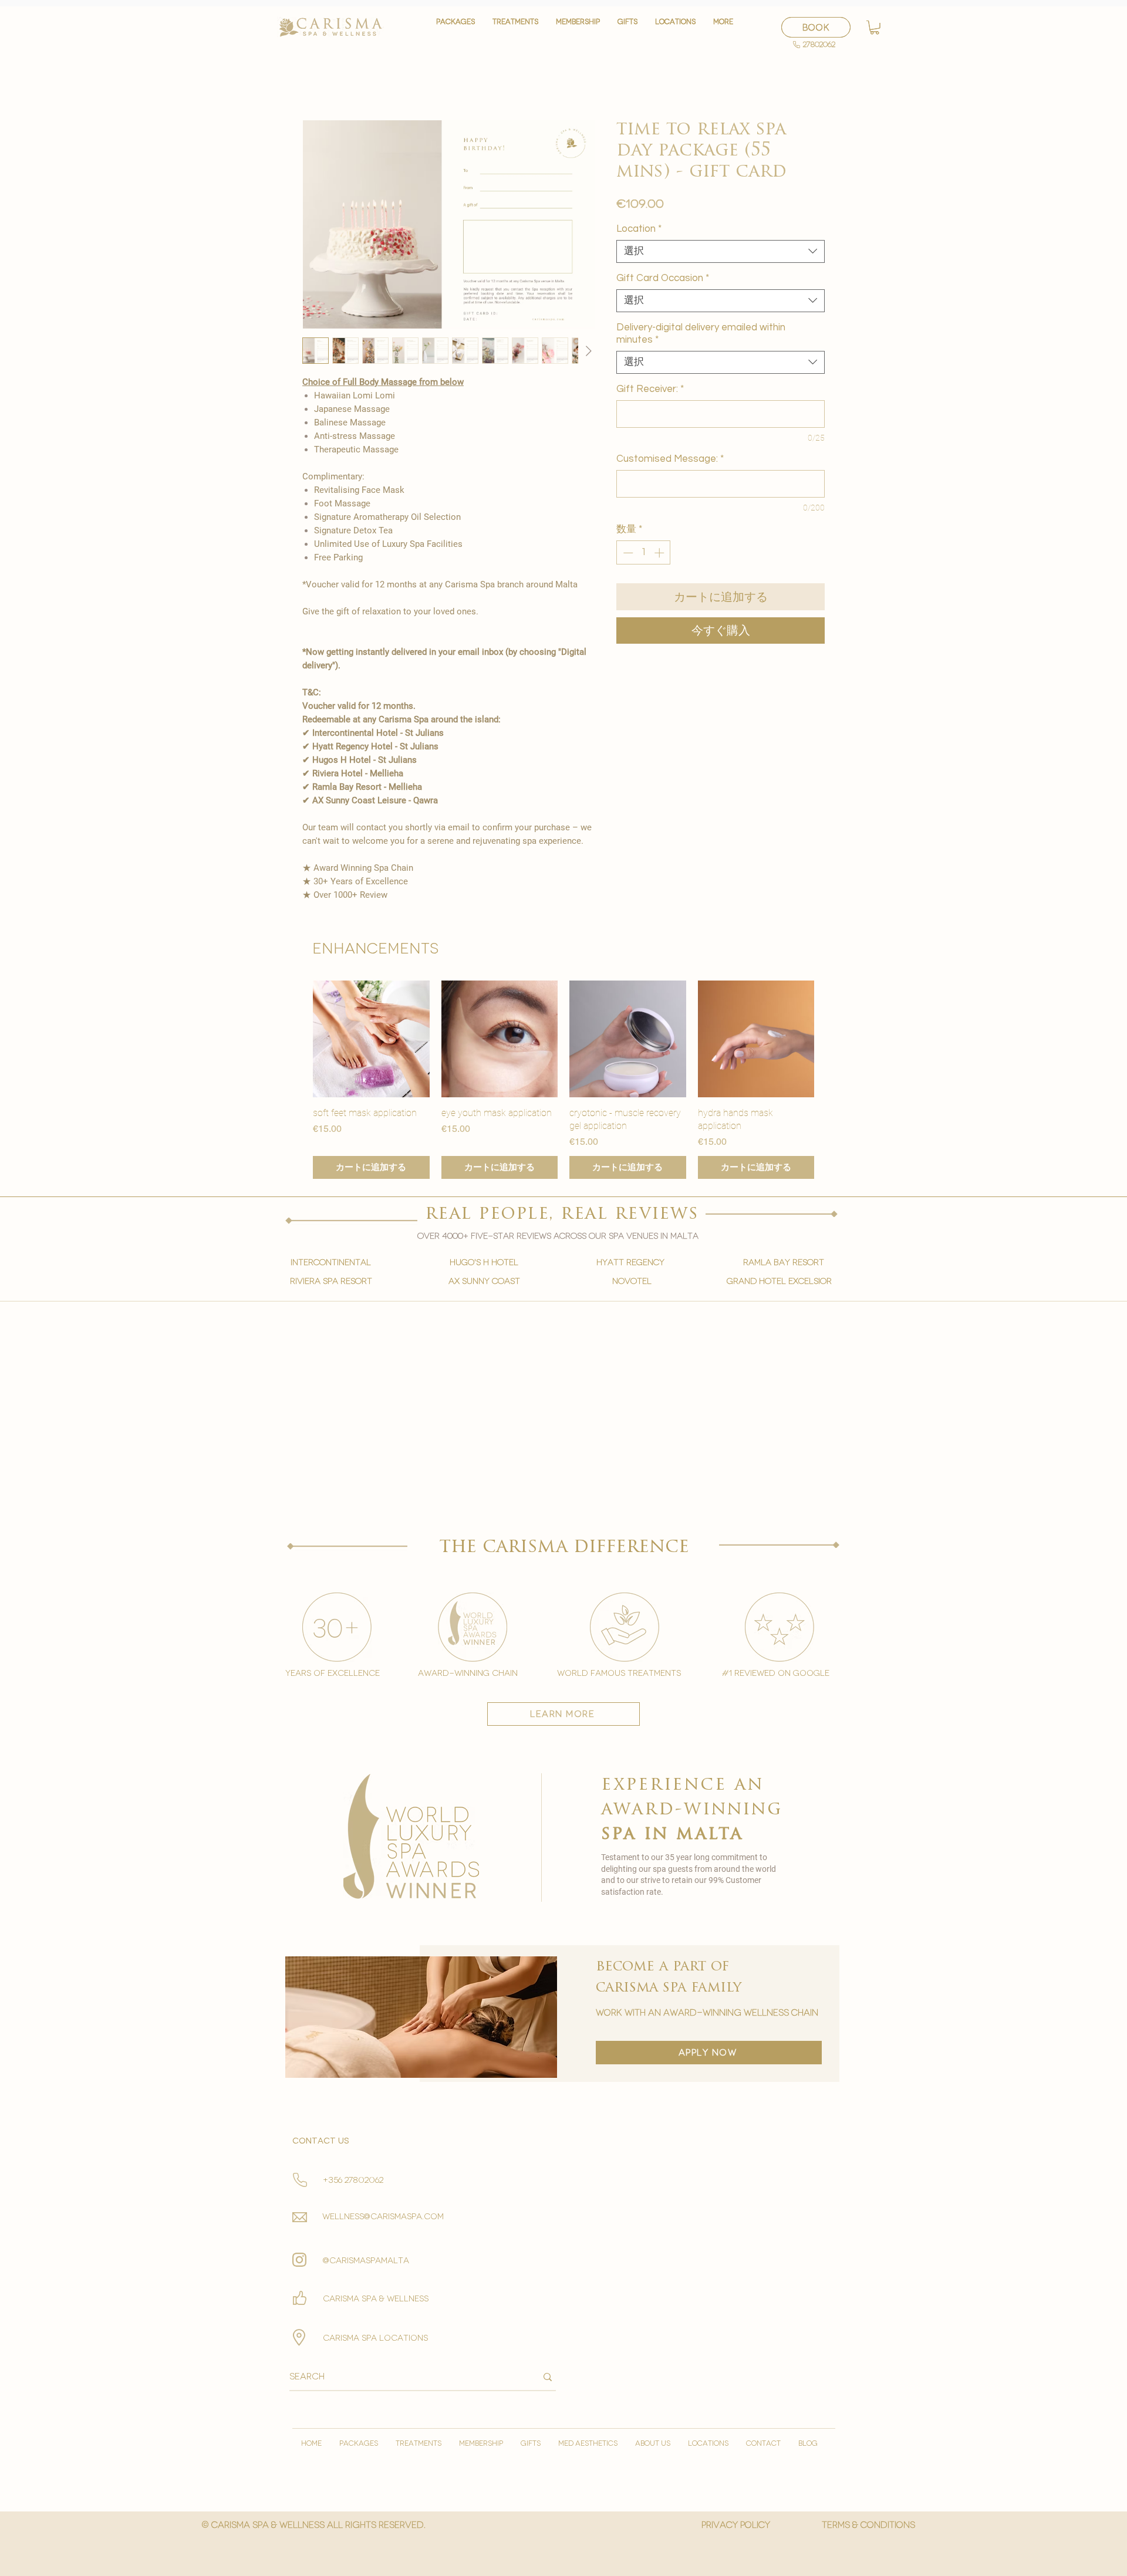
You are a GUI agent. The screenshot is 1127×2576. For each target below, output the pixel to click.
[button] (515, 27)
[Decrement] (627, 553)
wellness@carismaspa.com (383, 2217)
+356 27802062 (353, 2180)
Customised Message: (670, 459)
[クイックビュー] (371, 1039)
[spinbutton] (644, 553)
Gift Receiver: (650, 389)
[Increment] (660, 553)
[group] (563, 1080)
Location (639, 229)
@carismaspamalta (366, 2261)
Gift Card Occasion (663, 278)
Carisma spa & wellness (376, 2299)
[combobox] (721, 251)
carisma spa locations (375, 2338)
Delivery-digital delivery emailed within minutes (701, 334)
